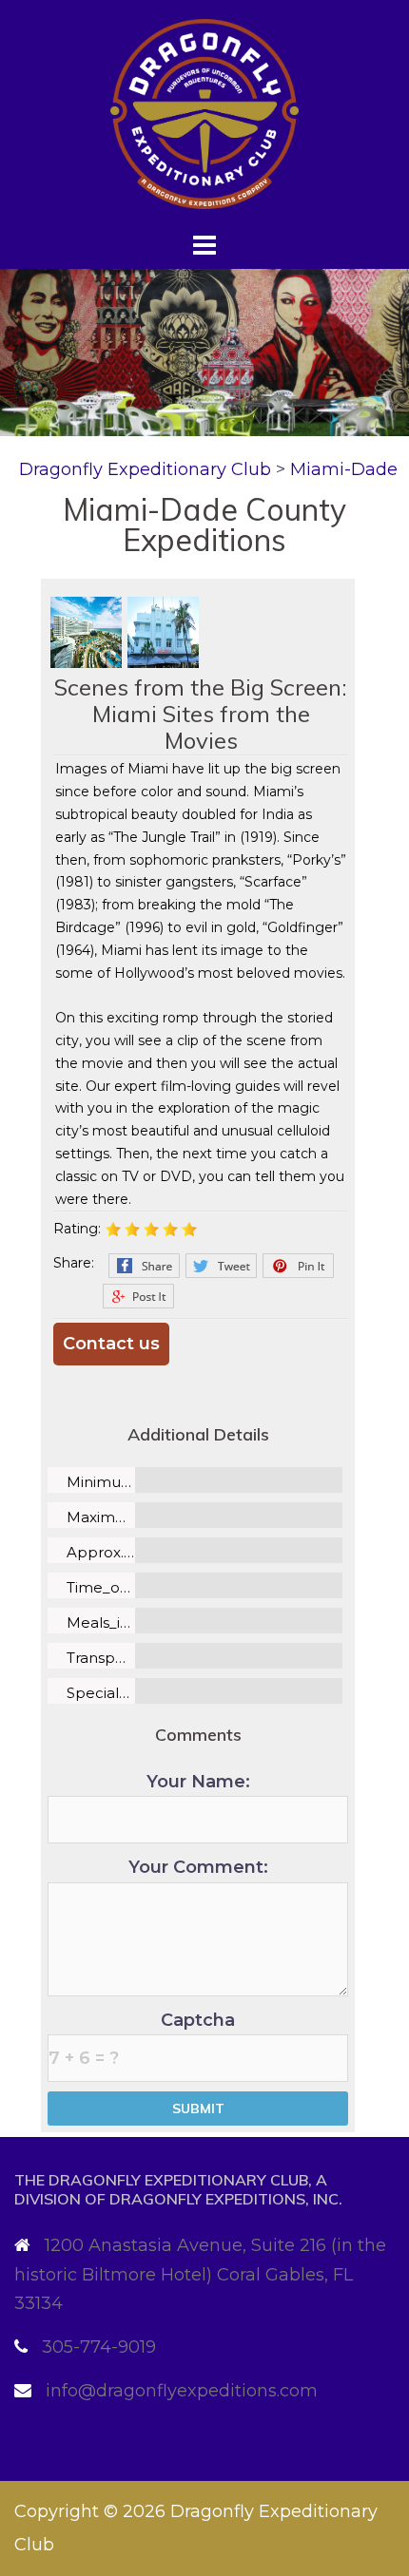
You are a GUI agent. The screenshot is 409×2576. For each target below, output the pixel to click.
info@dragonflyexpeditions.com (182, 2391)
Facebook (144, 1266)
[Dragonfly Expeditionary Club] (204, 113)
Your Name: (198, 1782)
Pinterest (298, 1266)
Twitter (221, 1266)
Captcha (198, 2020)
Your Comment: (198, 1867)
